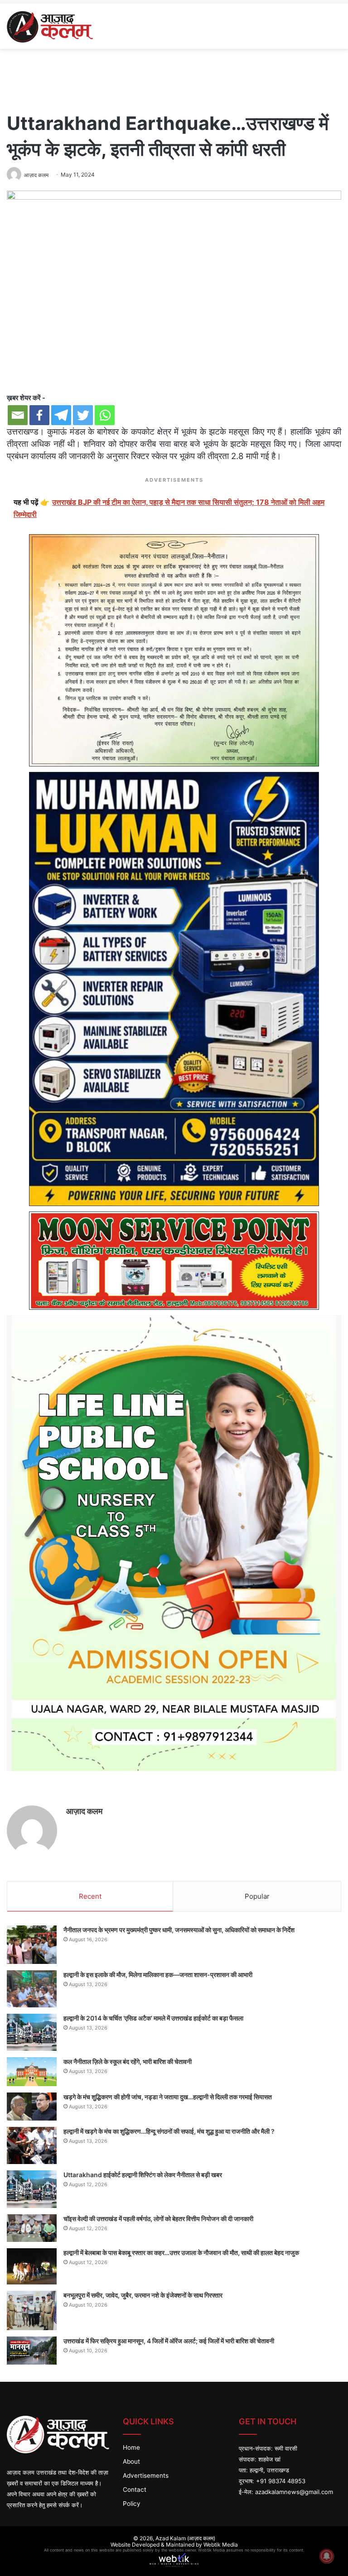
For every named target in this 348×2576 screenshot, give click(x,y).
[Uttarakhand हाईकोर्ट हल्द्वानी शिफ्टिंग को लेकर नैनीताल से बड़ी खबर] (32, 2189)
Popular (257, 1896)
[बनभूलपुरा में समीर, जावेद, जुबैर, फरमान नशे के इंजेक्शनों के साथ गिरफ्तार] (32, 2311)
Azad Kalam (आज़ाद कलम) (185, 2538)
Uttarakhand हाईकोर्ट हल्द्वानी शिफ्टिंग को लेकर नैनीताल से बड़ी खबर (143, 2175)
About (131, 2461)
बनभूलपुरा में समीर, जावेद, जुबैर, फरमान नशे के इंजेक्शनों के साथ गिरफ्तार (143, 2295)
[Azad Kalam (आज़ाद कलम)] (50, 26)
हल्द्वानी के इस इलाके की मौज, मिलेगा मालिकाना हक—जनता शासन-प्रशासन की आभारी (158, 1975)
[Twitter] (83, 415)
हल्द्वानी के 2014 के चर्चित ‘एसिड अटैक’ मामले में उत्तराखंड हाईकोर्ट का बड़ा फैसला (153, 2018)
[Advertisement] (174, 78)
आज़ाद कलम (84, 1811)
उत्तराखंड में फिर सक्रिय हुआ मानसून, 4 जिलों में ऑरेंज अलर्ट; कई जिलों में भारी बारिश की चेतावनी (169, 2341)
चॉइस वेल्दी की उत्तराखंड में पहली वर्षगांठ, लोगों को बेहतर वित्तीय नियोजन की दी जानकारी (158, 2219)
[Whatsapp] (105, 415)
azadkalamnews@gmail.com (294, 2492)
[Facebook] (39, 415)
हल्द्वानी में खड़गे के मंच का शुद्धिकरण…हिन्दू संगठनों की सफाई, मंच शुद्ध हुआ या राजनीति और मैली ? (169, 2131)
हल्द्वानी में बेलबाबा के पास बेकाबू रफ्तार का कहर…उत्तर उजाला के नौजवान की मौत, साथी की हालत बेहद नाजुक (181, 2253)
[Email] (18, 415)
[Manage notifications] (327, 2556)
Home (131, 2447)
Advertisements (146, 2475)
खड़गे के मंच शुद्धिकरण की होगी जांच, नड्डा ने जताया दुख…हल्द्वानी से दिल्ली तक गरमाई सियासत (168, 2097)
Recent (90, 1896)
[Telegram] (61, 415)
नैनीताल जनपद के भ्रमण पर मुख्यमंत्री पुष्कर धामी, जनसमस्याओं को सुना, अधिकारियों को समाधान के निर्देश (179, 1930)
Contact (135, 2490)
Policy (132, 2504)
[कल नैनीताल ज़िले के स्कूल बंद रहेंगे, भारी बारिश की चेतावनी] (32, 2072)
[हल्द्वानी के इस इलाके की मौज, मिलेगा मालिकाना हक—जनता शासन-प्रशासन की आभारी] (32, 1989)
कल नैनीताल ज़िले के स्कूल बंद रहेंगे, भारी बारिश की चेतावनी (128, 2061)
